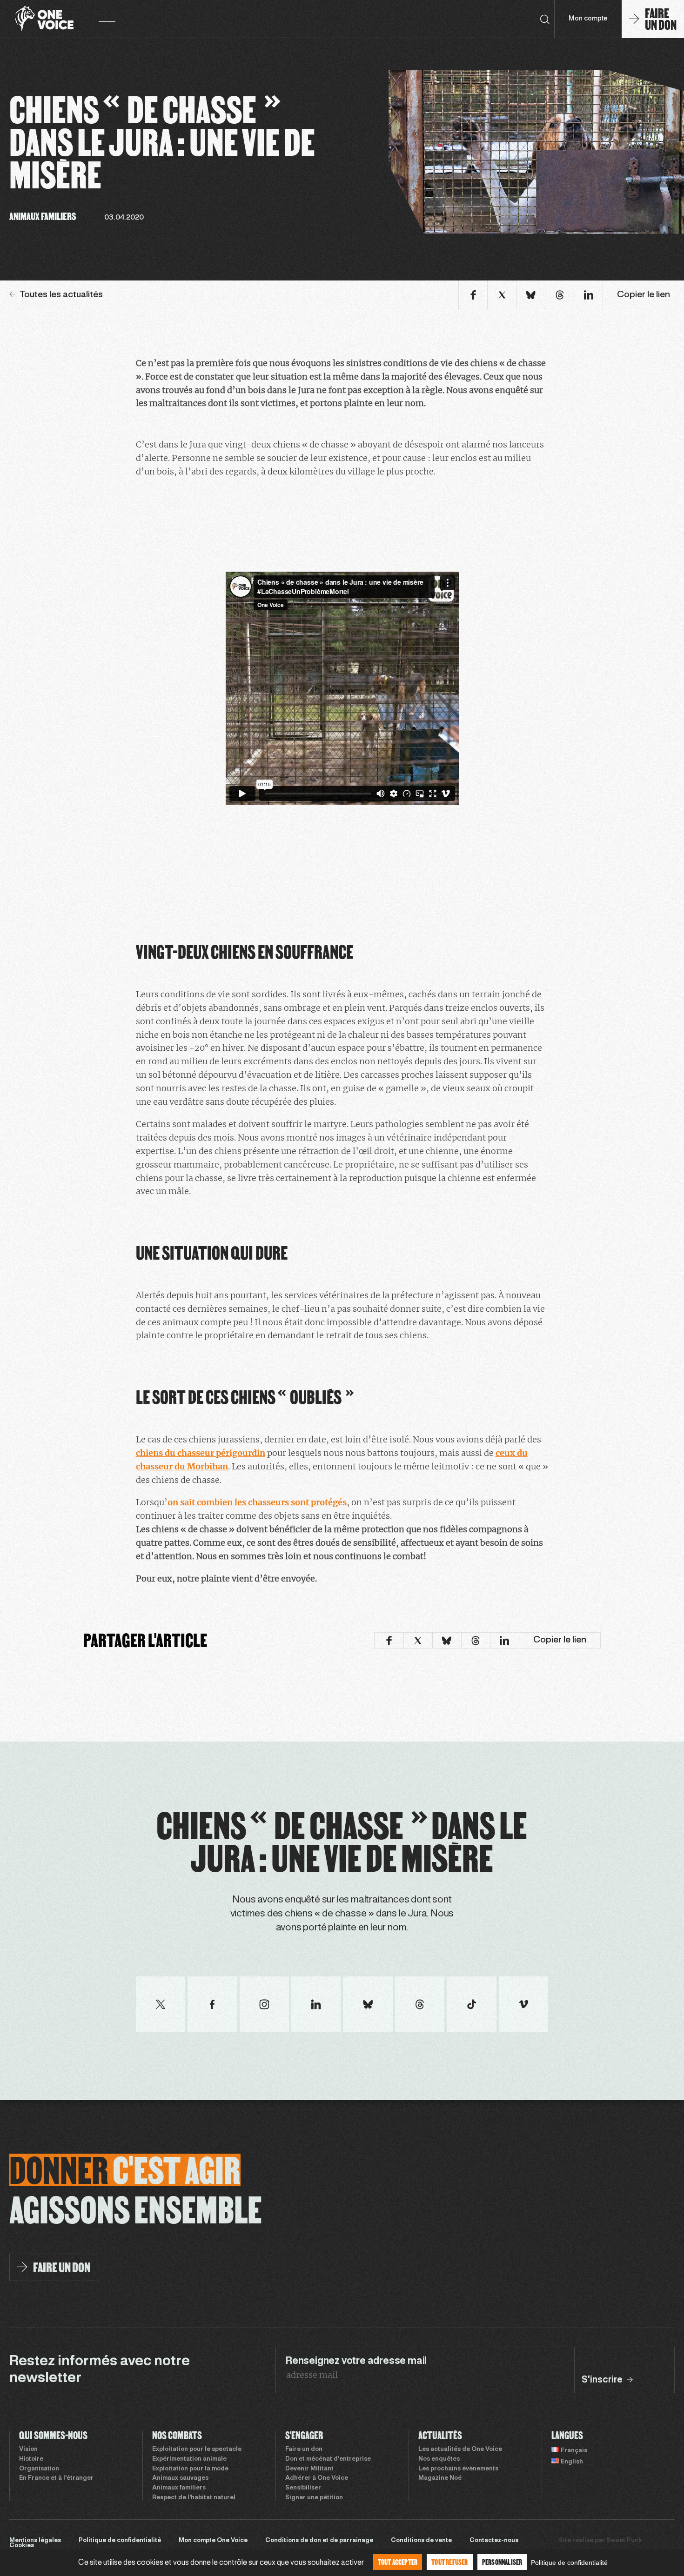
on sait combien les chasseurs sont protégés (257, 1502)
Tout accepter (398, 2562)
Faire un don (304, 2449)
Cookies (22, 2546)
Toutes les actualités (61, 295)
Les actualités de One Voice (460, 2449)
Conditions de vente (421, 2541)
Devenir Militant (309, 2469)
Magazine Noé (440, 2478)
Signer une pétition (314, 2498)
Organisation (39, 2469)
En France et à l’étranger (56, 2478)
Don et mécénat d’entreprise (328, 2459)
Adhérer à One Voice (317, 2478)
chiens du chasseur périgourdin (201, 1453)
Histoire (31, 2459)
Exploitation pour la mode (190, 2469)
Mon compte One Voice (213, 2541)
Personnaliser (502, 2562)
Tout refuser (449, 2562)
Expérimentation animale (189, 2459)
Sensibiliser (303, 2488)
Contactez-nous (494, 2541)
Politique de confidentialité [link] (569, 2563)
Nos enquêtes (439, 2459)
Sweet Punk (624, 2541)
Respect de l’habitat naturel (194, 2498)
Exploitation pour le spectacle (197, 2449)
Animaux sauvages (180, 2478)
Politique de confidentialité (120, 2541)
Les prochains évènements (458, 2469)
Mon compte (588, 19)
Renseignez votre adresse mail (356, 2361)
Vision (28, 2449)
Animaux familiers (179, 2488)
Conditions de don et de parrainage (319, 2541)
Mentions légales (35, 2541)
